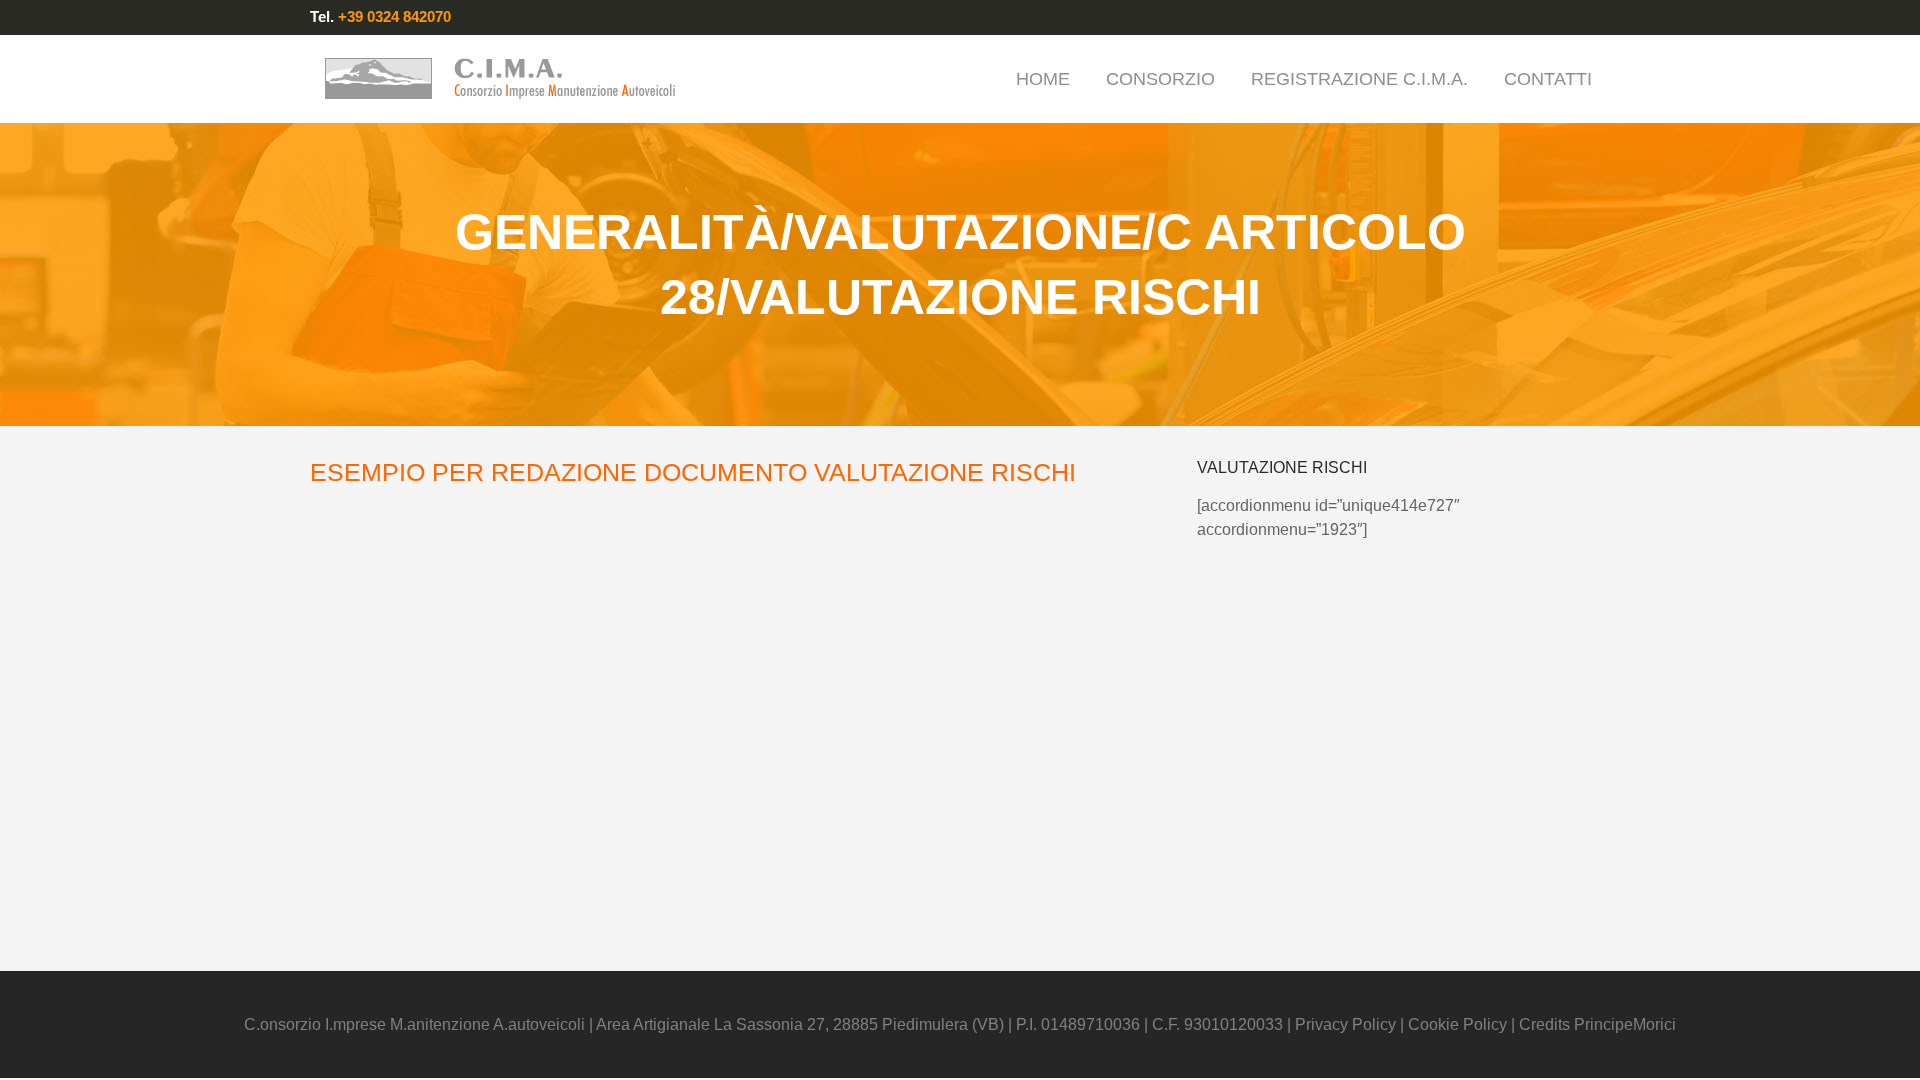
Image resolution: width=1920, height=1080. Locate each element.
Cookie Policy (1457, 1024)
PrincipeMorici (1625, 1024)
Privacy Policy (1347, 1024)
